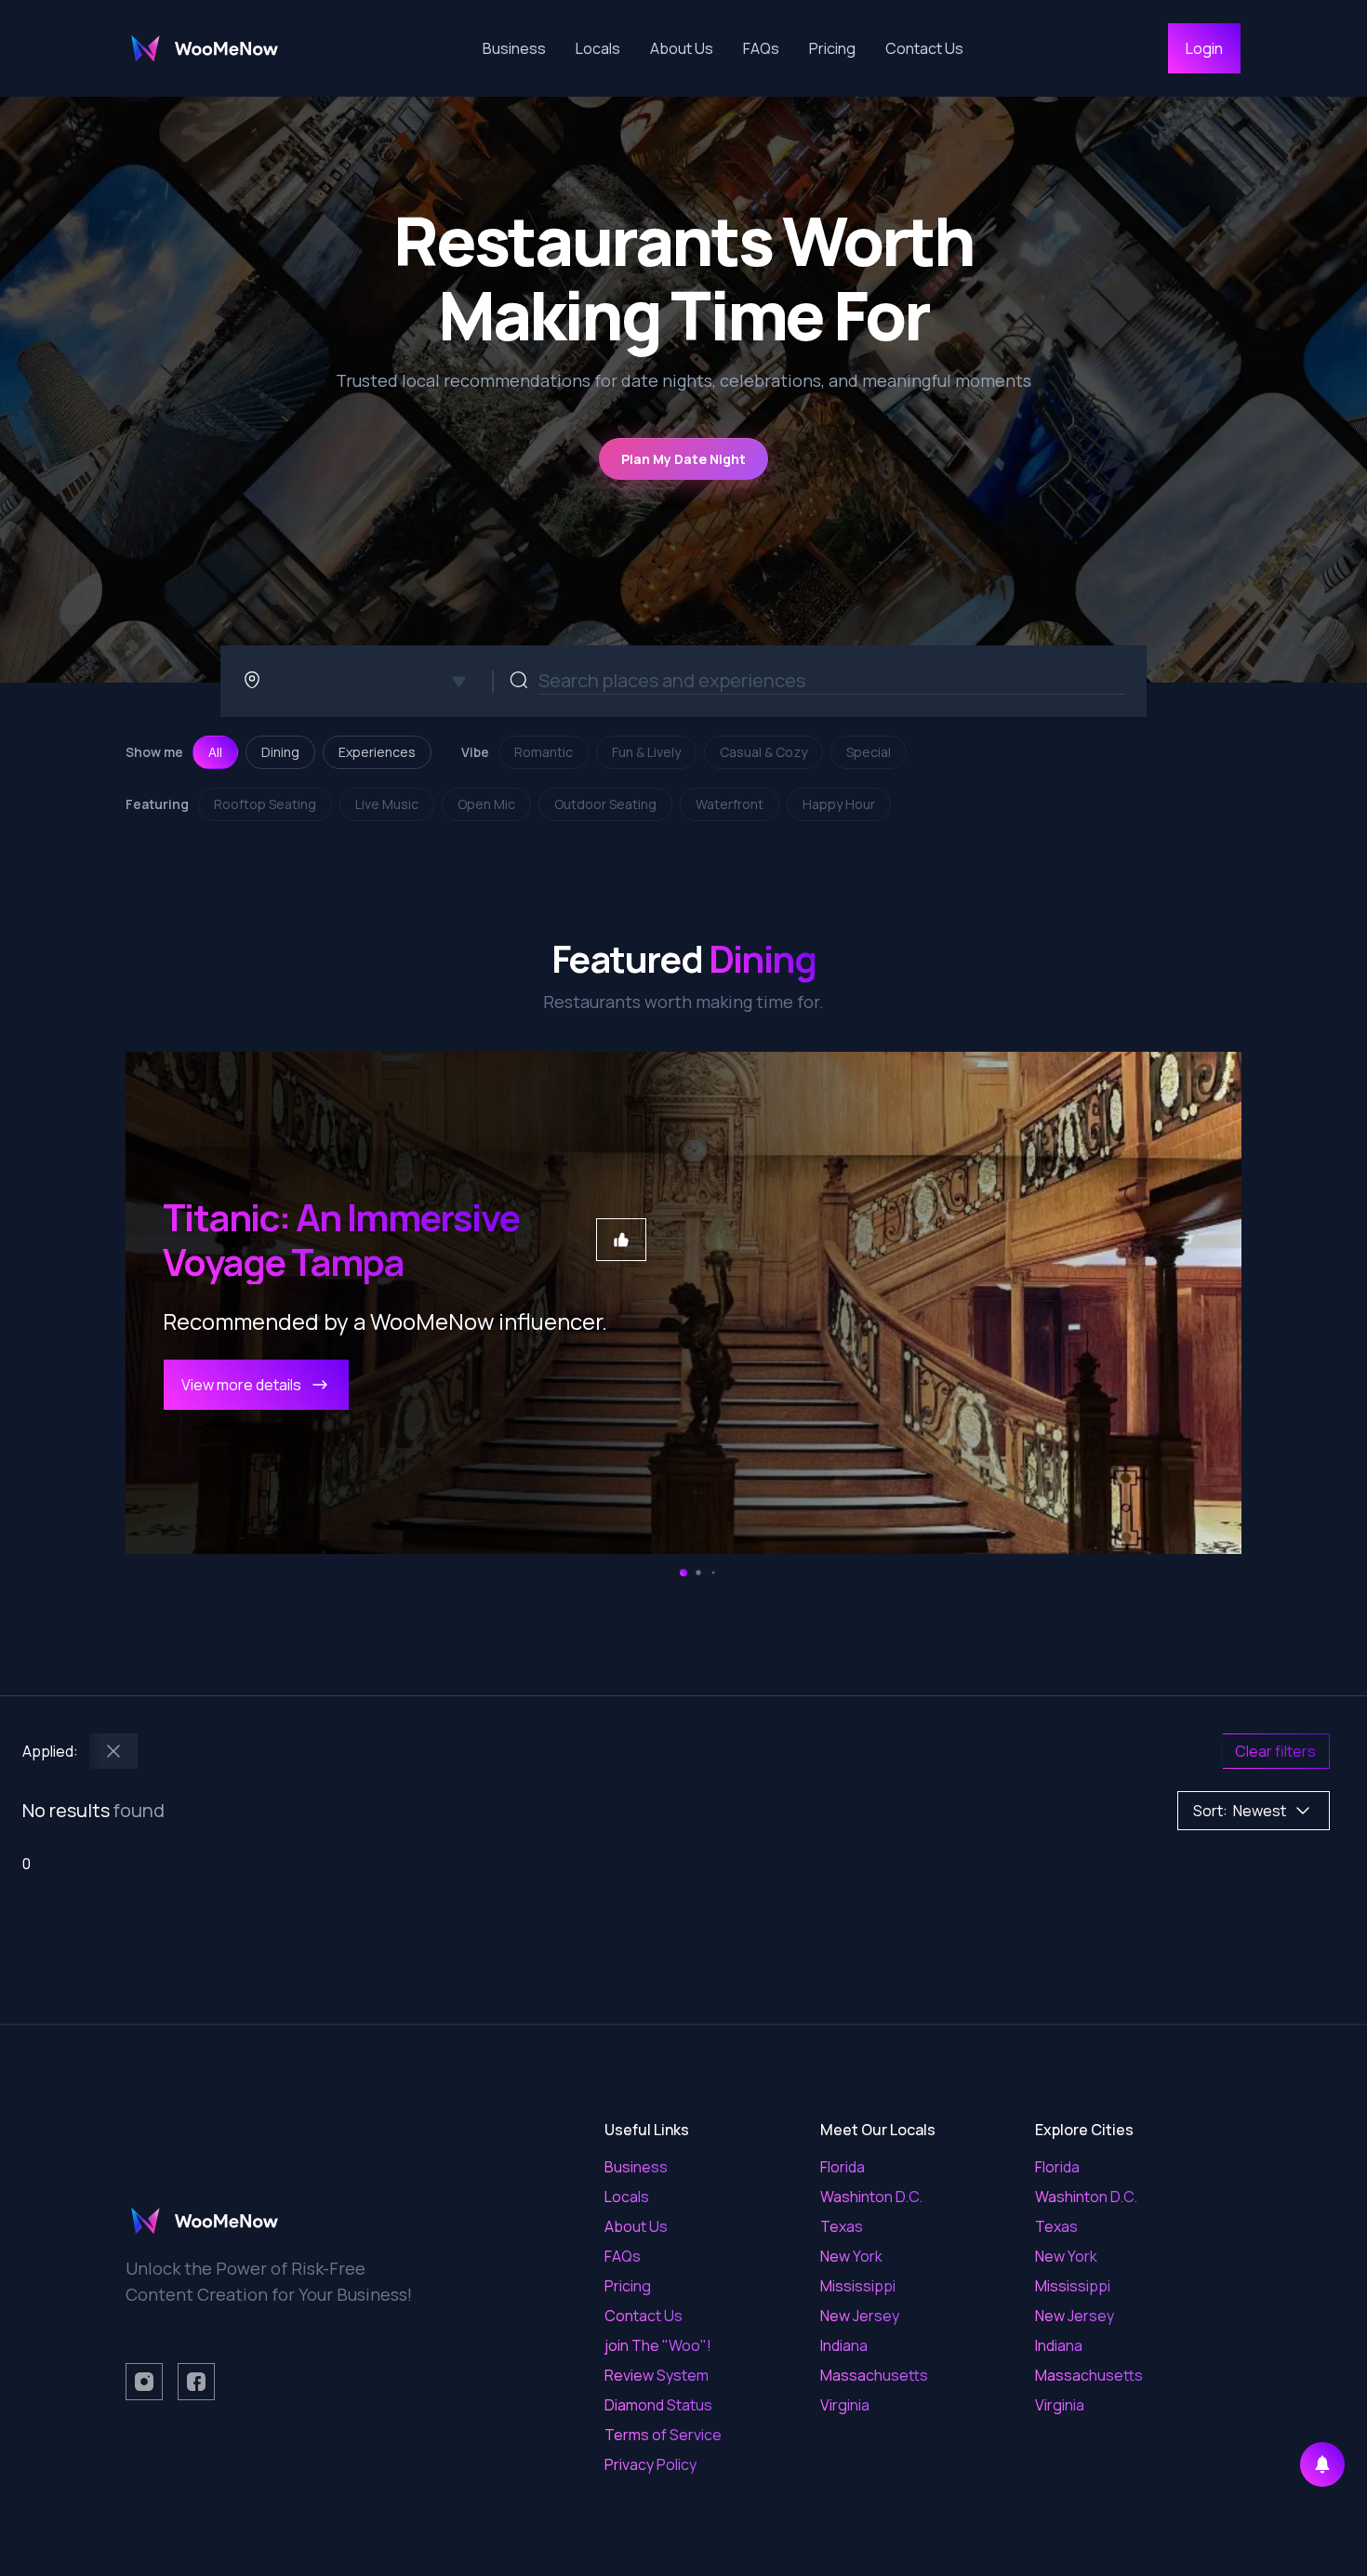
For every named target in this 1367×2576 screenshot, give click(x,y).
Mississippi (858, 2286)
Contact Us (924, 48)
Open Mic (486, 804)
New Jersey (860, 2316)
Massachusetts (874, 2375)
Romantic (544, 752)
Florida (843, 2167)
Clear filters (1275, 1751)
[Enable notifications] (1322, 2464)
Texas (842, 2226)
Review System (657, 2375)
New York (851, 2256)
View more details (241, 1385)
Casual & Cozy (763, 752)
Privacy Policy (650, 2464)
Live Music (387, 804)
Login (1204, 48)
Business (514, 48)
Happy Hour (839, 804)
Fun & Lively (646, 752)
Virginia (845, 2405)
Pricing (832, 48)
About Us (682, 48)
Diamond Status (658, 2405)
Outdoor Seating (605, 804)
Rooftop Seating (265, 804)
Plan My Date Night (683, 459)
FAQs (761, 48)
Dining (280, 752)
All (215, 752)
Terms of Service (663, 2435)
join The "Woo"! (658, 2345)
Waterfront (730, 804)
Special (869, 752)
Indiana (844, 2345)
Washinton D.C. (871, 2197)
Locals (598, 48)
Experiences (377, 752)
